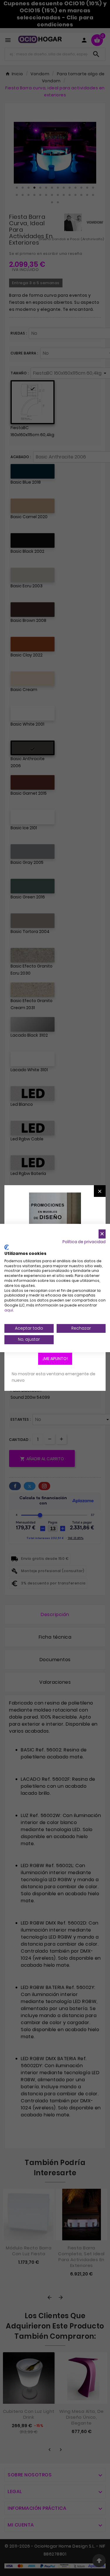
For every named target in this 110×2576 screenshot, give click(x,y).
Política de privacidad (84, 1242)
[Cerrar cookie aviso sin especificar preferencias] (102, 1234)
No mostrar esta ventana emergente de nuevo (54, 1377)
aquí (9, 1310)
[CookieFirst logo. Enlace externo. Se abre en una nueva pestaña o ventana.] (7, 1247)
